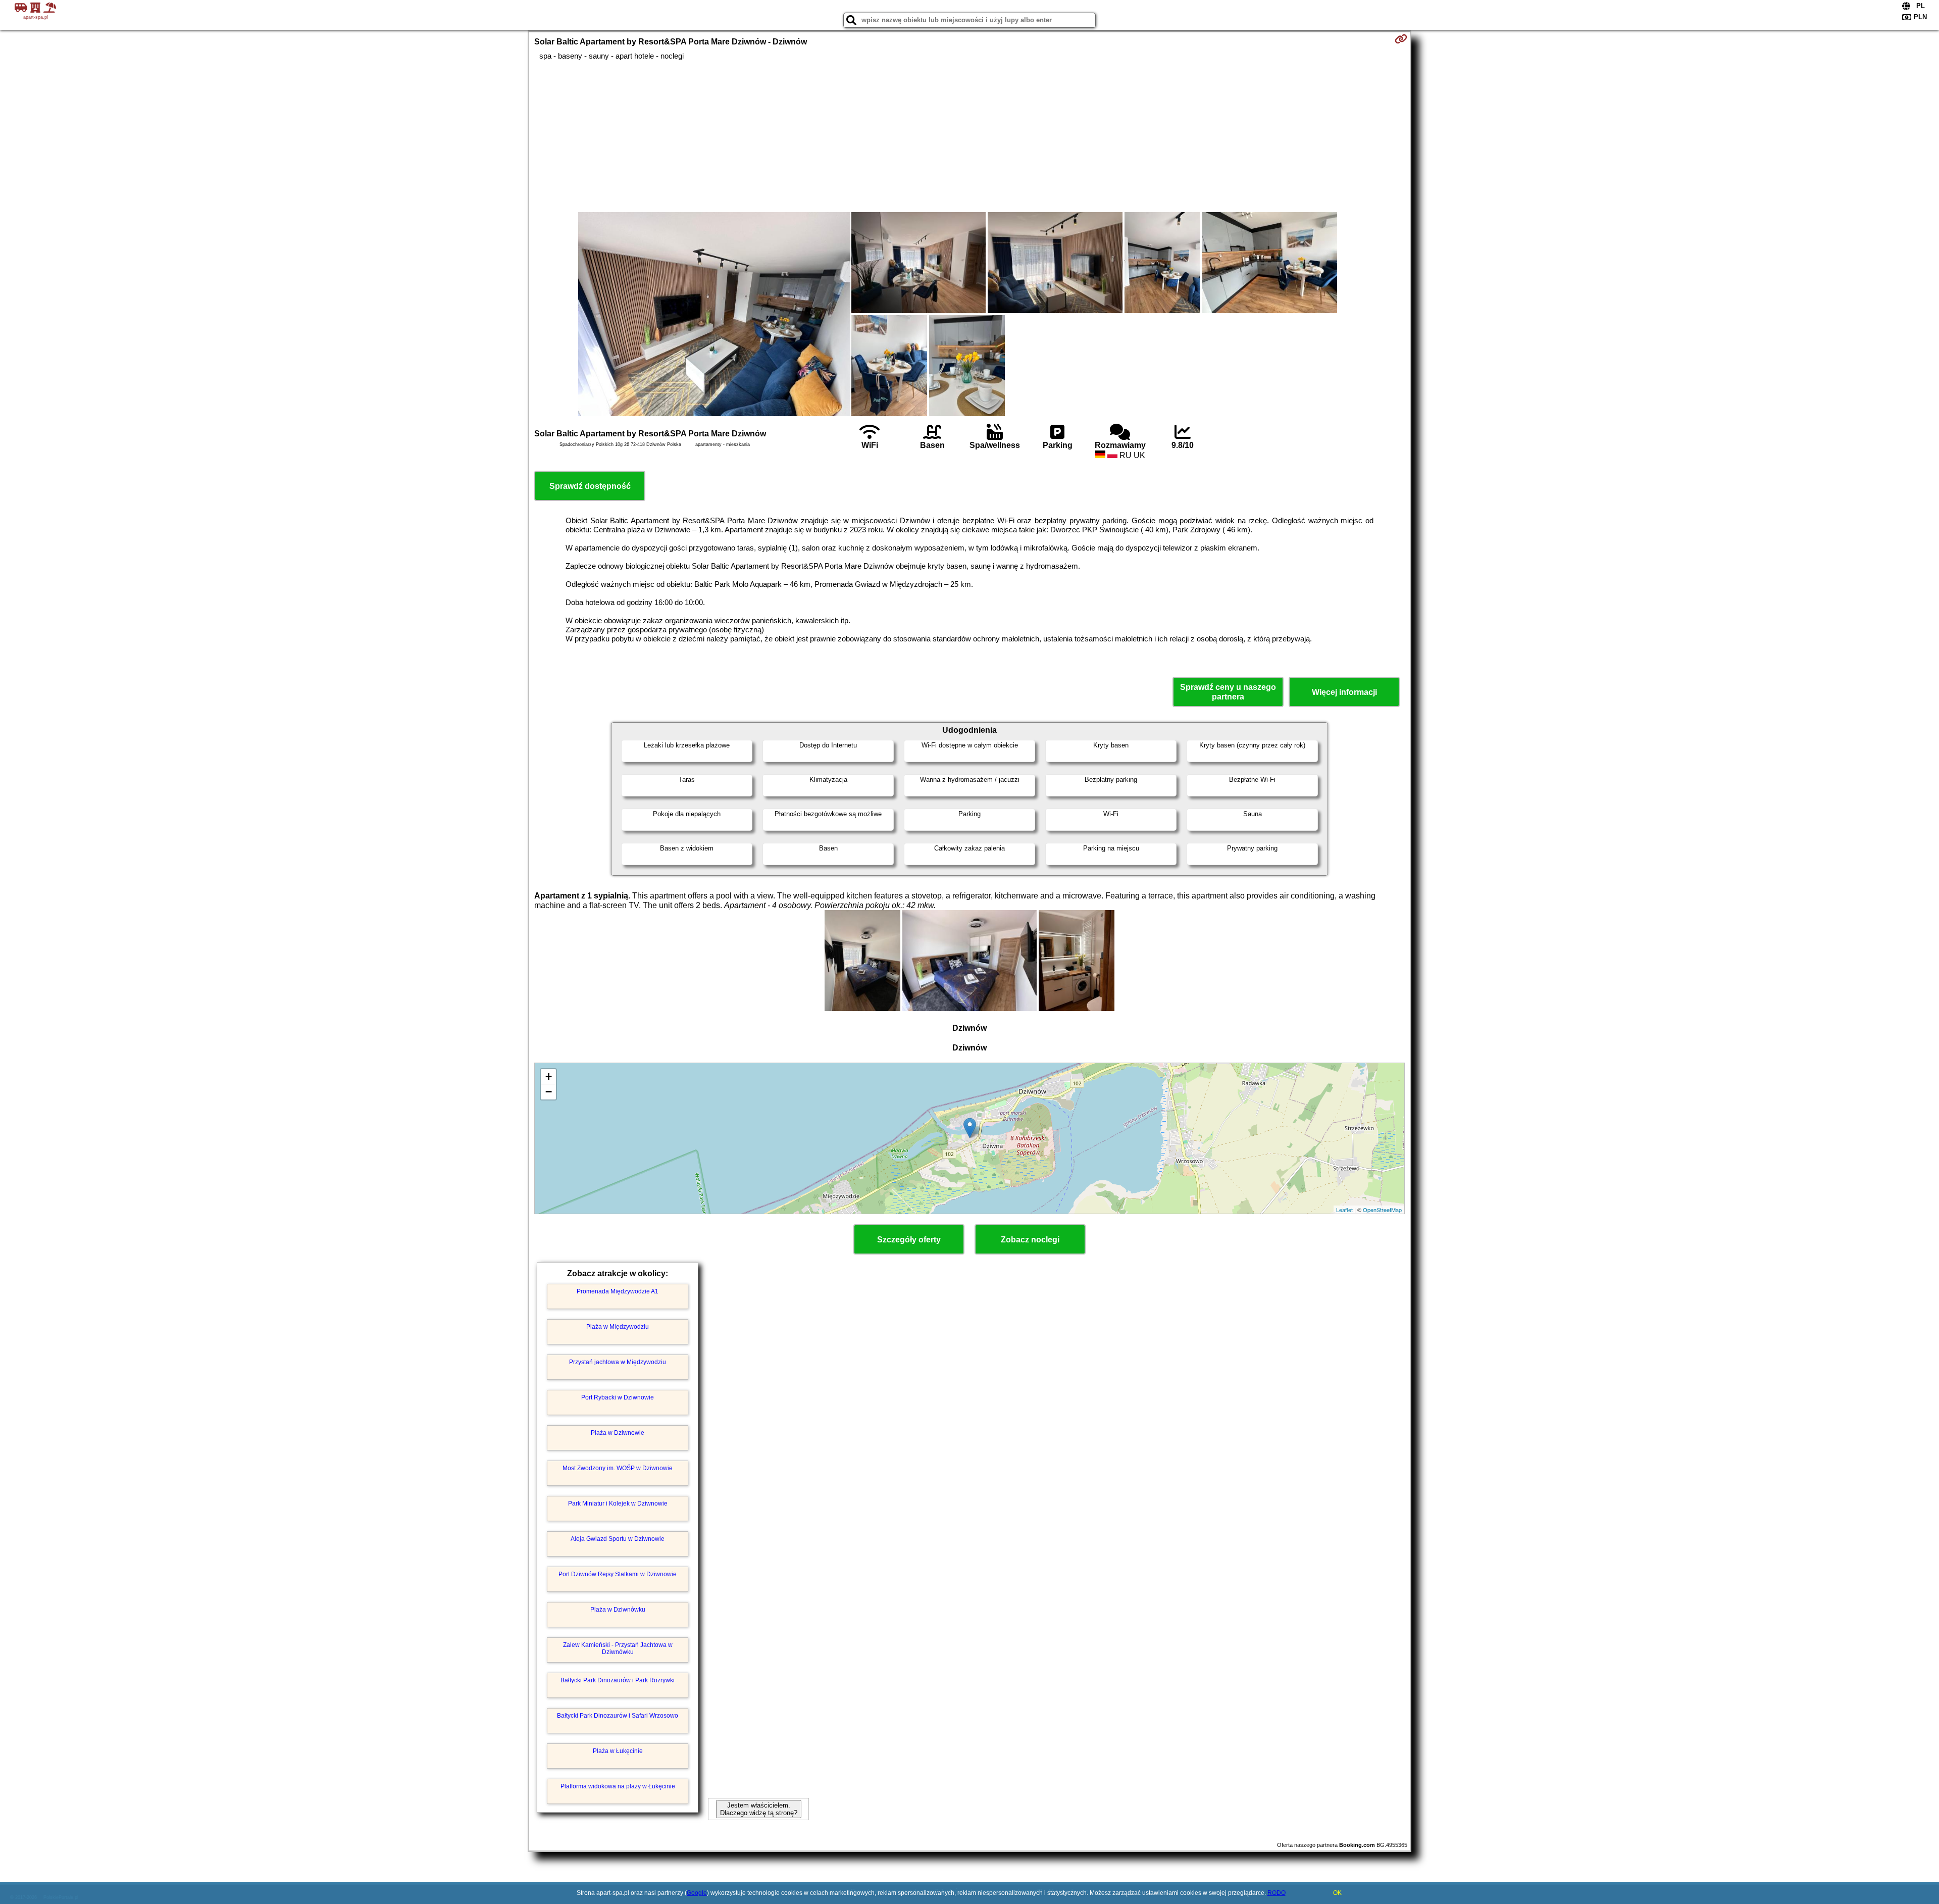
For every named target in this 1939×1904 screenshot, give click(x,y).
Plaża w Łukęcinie (618, 1751)
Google (697, 1893)
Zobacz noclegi (1030, 1240)
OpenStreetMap (1382, 1210)
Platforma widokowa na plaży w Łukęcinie (618, 1786)
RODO (1277, 1893)
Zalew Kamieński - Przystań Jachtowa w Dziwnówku (618, 1648)
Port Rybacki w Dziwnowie (618, 1397)
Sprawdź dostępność (590, 486)
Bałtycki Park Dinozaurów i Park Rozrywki (618, 1680)
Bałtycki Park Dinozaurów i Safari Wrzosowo (618, 1716)
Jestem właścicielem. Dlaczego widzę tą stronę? (759, 1809)
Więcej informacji (1344, 692)
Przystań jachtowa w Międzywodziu (618, 1362)
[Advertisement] (970, 136)
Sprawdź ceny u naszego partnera (1228, 692)
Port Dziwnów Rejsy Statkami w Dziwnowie (618, 1574)
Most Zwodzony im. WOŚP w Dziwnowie (618, 1468)
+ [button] (549, 1076)
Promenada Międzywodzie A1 (618, 1291)
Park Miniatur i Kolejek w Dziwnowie (618, 1504)
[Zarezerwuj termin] (1401, 39)
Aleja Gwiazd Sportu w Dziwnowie (618, 1539)
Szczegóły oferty (909, 1240)
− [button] (549, 1092)
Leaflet (1344, 1210)
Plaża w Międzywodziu (618, 1327)
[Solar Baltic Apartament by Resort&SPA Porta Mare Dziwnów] (714, 315)
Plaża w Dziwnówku (618, 1610)
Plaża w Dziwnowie (618, 1433)
